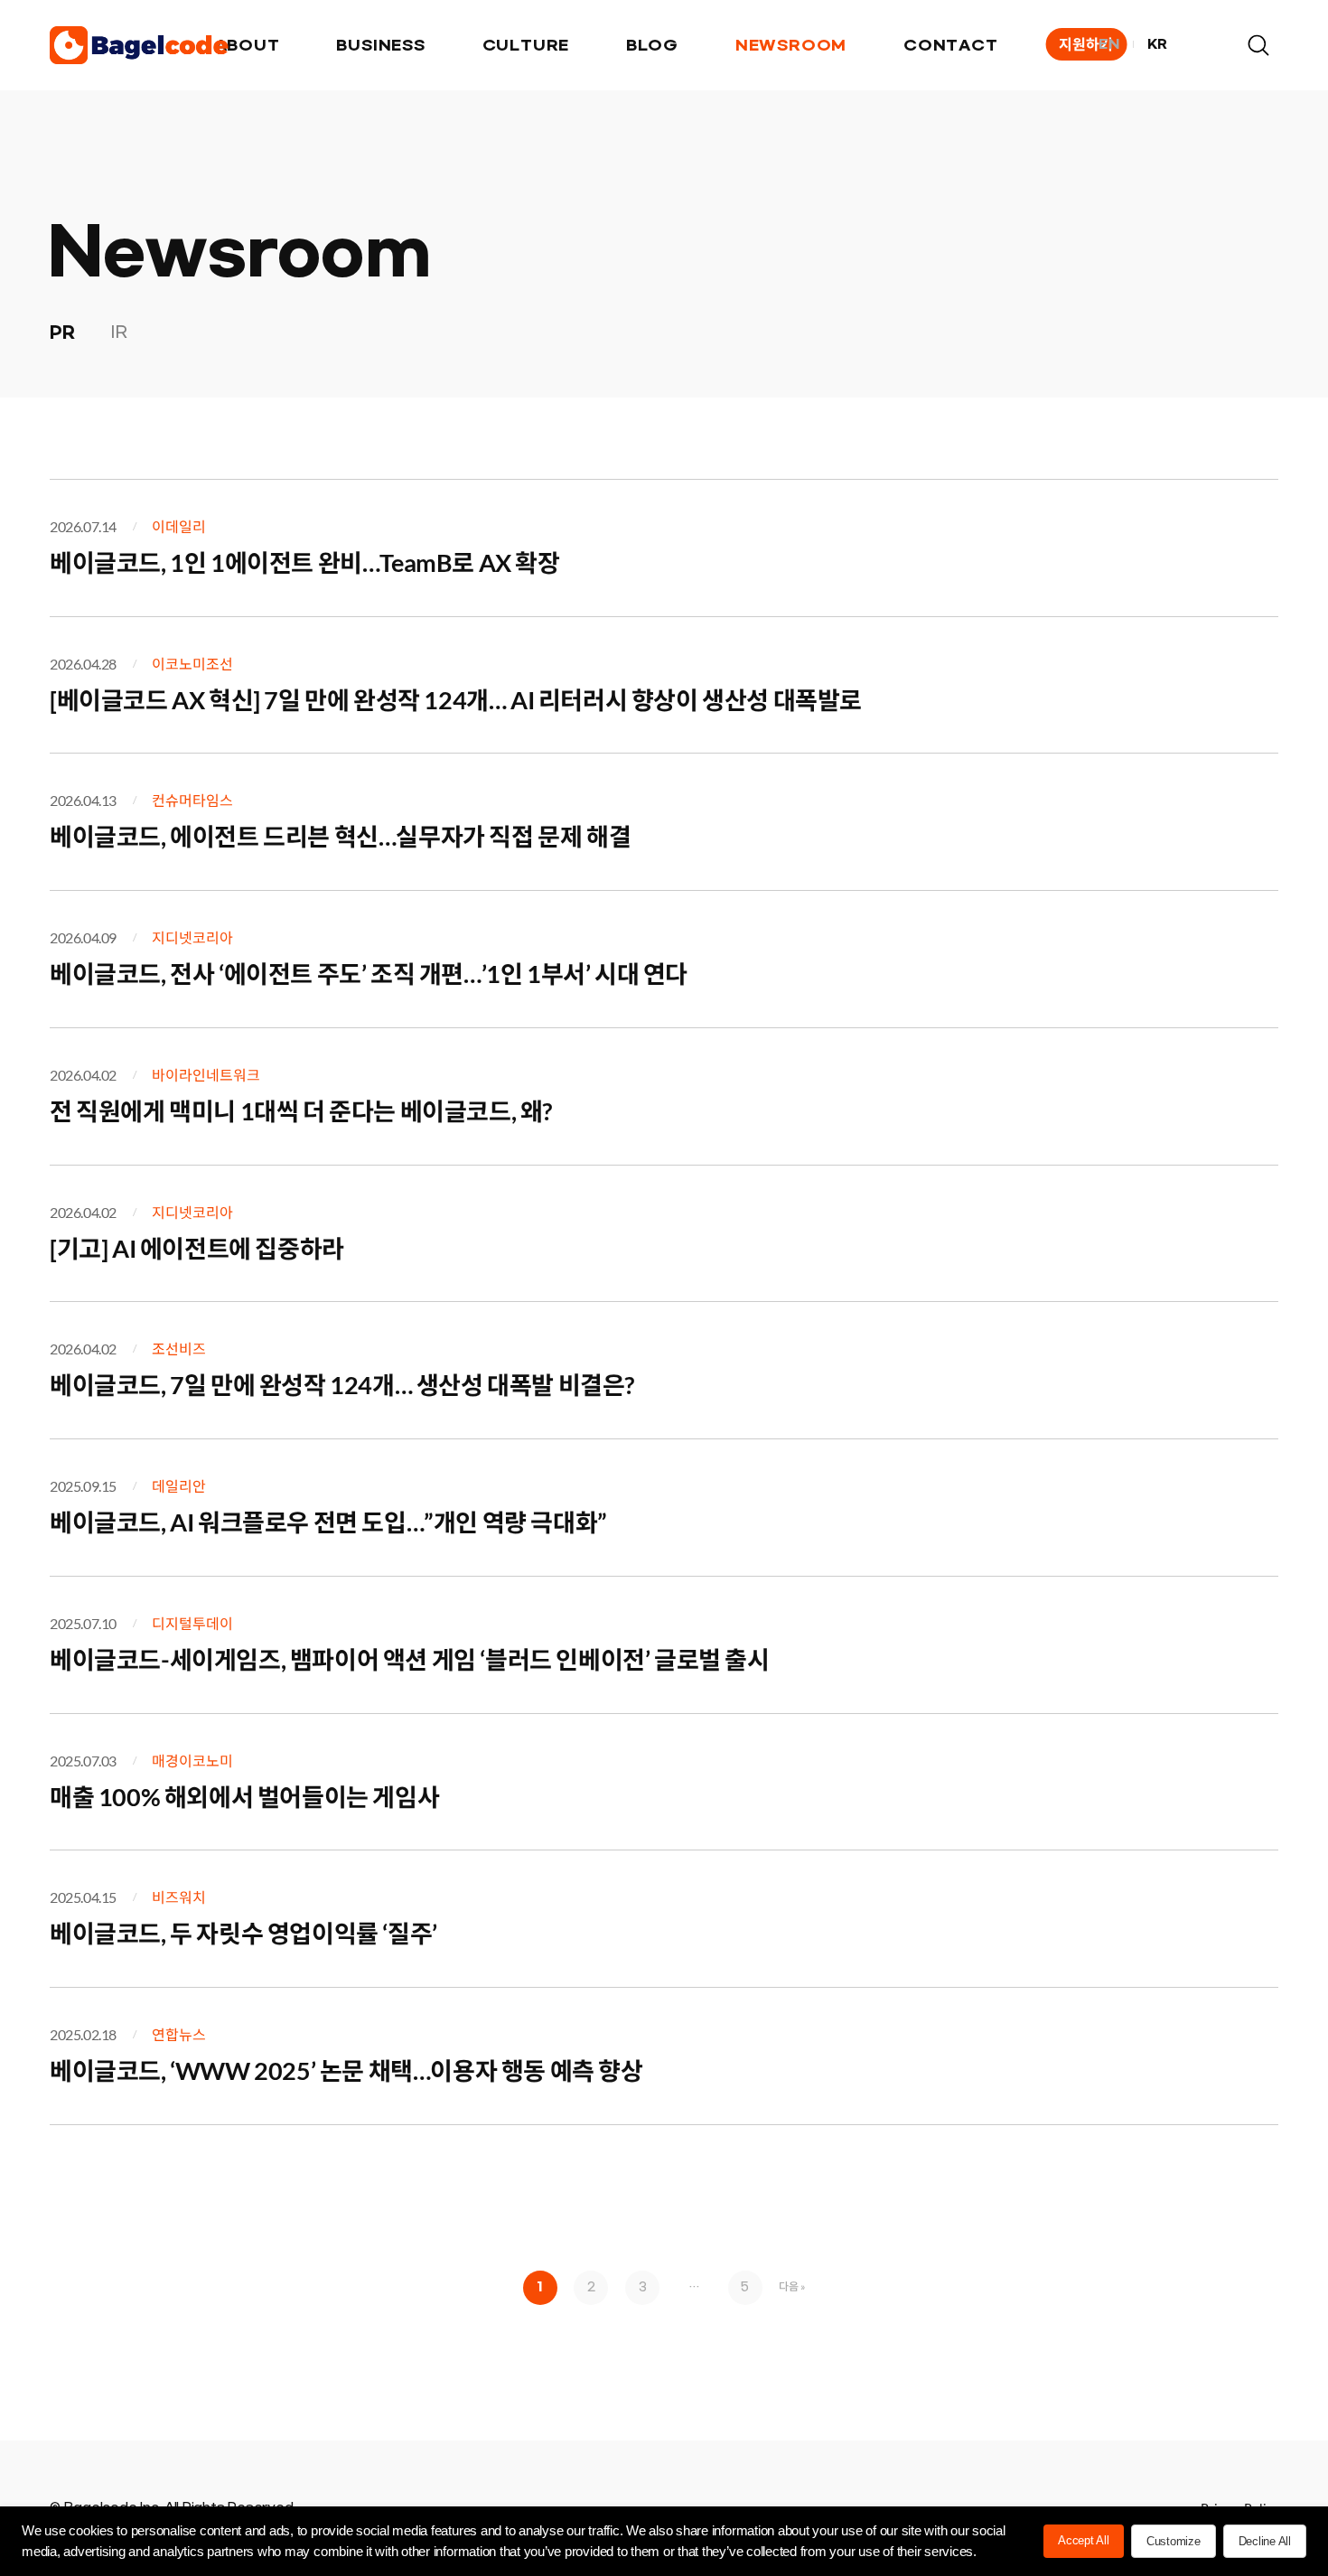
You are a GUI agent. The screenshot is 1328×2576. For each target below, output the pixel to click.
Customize (1174, 2541)
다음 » (792, 2286)
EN (1109, 45)
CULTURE (526, 46)
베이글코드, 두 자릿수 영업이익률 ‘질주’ (243, 1933)
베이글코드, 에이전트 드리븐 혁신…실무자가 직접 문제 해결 (340, 836)
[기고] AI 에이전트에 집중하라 (197, 1248)
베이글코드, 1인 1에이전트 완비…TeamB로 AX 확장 (305, 562)
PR (62, 333)
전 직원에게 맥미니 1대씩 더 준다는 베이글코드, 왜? (301, 1111)
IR (118, 333)
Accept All (1084, 2540)
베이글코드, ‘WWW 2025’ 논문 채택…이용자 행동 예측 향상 (346, 2070)
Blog (652, 46)
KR (1158, 45)
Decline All (1265, 2541)
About (248, 46)
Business (380, 46)
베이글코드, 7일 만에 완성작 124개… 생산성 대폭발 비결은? (342, 1385)
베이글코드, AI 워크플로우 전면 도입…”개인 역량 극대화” (328, 1522)
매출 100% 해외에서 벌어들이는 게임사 (244, 1797)
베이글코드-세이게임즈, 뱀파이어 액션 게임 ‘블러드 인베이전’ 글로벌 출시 (410, 1659)
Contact (951, 46)
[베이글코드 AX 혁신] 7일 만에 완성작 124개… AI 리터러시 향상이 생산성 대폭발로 (456, 700)
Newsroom (791, 46)
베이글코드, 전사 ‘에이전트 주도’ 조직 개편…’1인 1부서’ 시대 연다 (369, 974)
